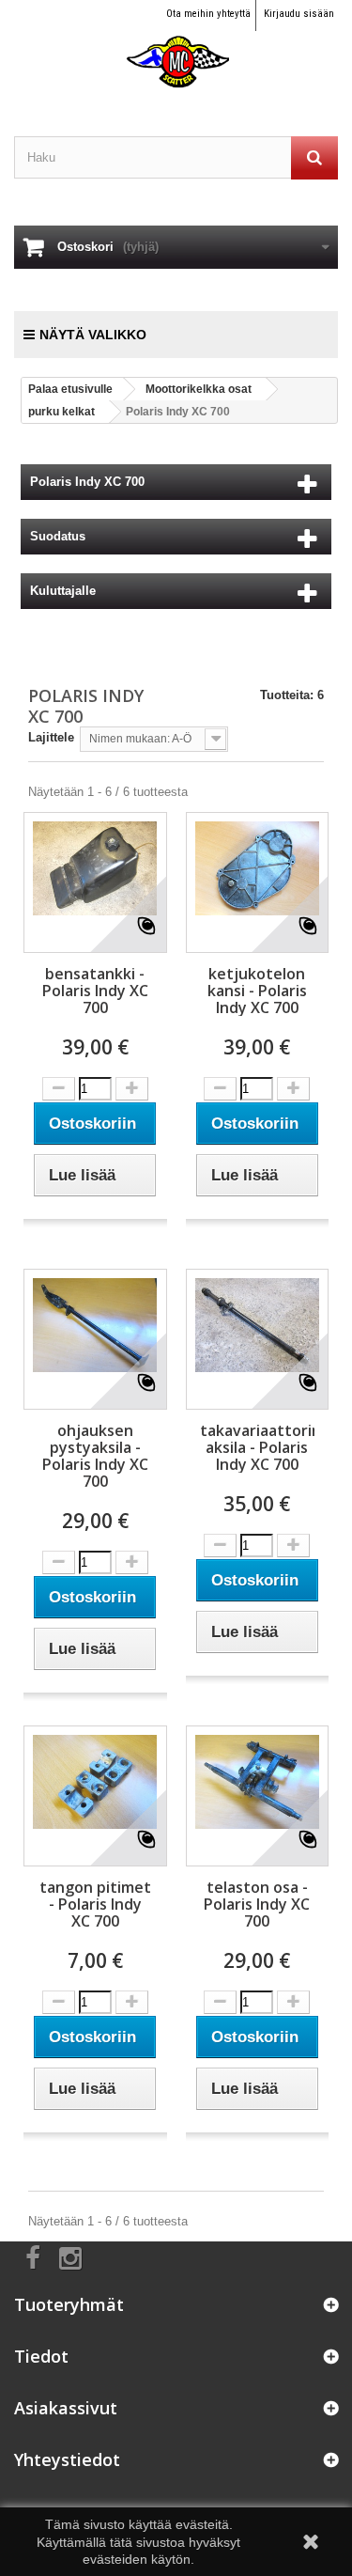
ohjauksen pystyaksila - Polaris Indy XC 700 (95, 1456)
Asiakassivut (66, 2408)
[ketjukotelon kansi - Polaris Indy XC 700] (258, 868)
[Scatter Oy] (176, 45)
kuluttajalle (63, 591)
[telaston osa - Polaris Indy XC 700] (258, 1782)
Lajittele (51, 737)
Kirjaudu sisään (299, 14)
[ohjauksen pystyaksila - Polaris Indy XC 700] (95, 1325)
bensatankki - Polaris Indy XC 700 (95, 991)
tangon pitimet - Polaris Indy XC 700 (95, 1904)
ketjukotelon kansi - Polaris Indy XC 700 (257, 991)
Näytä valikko (93, 335)
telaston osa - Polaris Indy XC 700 (257, 1904)
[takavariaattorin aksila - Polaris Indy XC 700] (258, 1325)
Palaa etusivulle (70, 389)
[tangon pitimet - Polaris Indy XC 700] (95, 1782)
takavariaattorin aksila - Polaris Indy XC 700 (258, 1447)
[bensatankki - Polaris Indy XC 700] (95, 868)
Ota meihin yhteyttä (208, 14)
